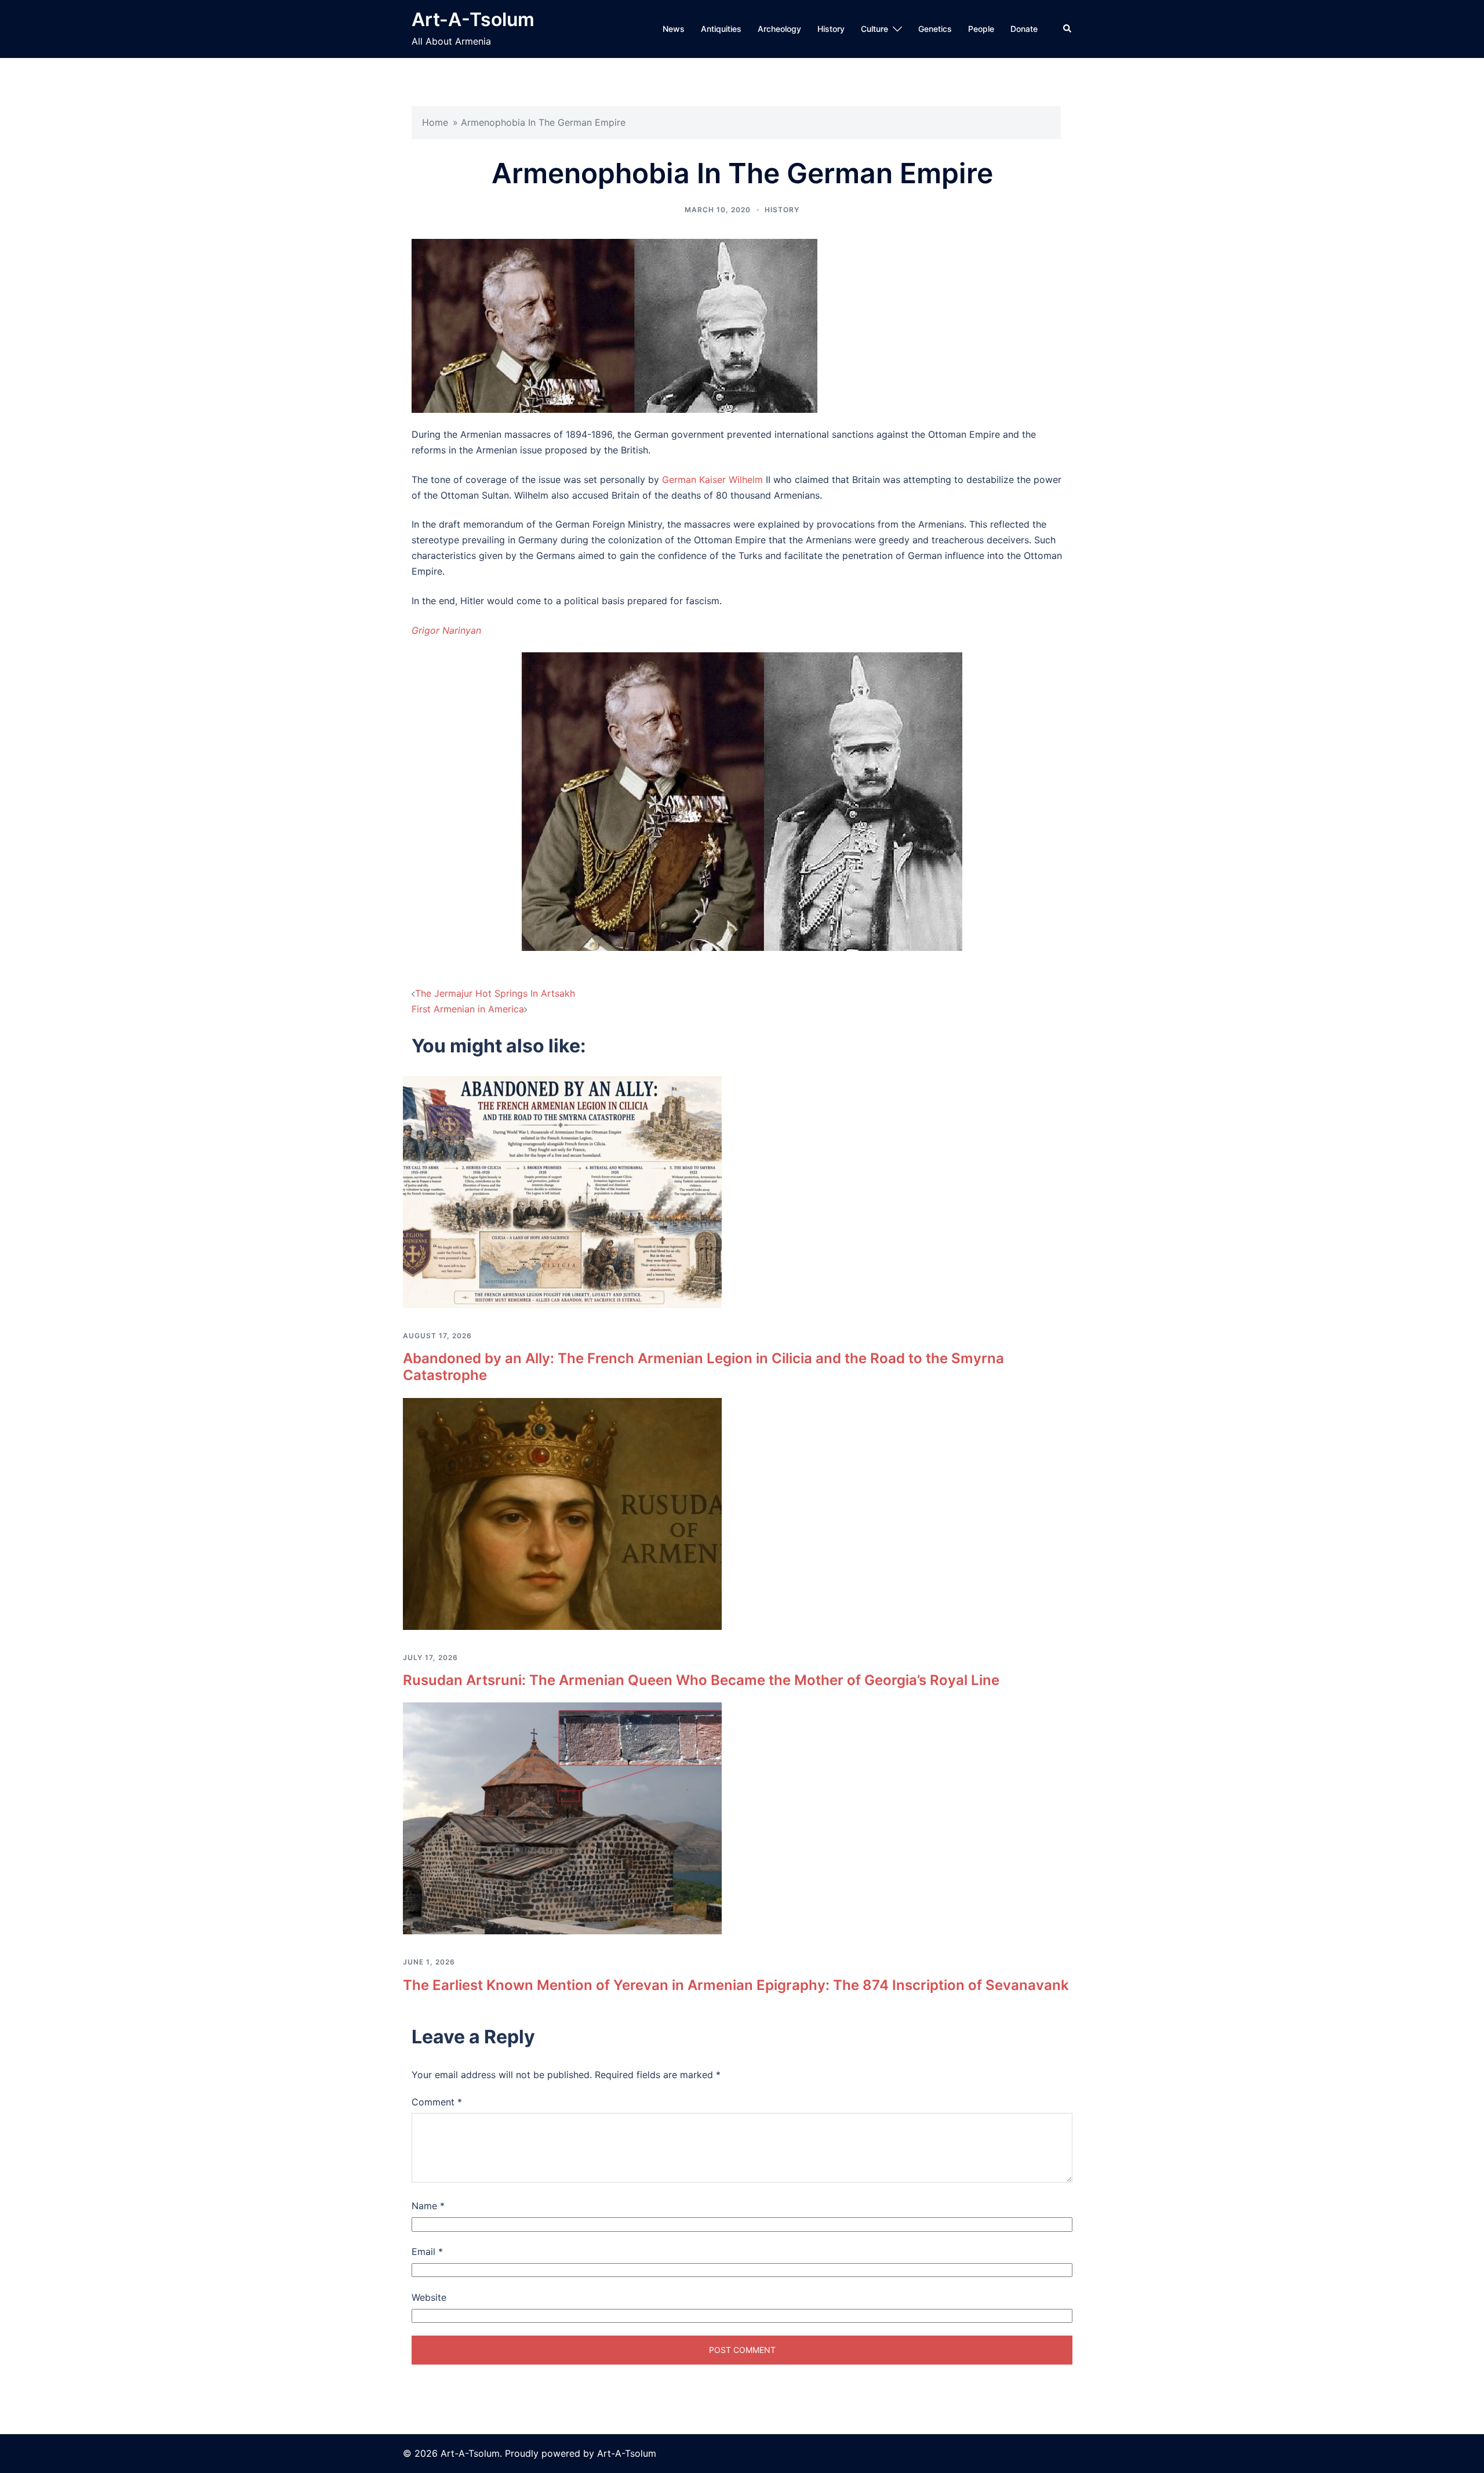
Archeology (779, 29)
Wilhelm (746, 480)
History (831, 29)
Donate (1024, 29)
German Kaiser (694, 480)
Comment (437, 2102)
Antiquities (721, 29)
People (981, 29)
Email (427, 2252)
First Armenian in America (468, 1009)
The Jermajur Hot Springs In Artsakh (495, 993)
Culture (874, 29)
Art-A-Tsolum (473, 19)
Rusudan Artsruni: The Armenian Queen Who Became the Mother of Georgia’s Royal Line (701, 1680)
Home (435, 122)
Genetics (935, 29)
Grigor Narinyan (446, 630)
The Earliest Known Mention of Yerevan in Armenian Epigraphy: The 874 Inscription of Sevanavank (736, 1985)
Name (428, 2206)
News (674, 29)
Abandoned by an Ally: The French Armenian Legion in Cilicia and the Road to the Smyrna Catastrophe (703, 1367)
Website (429, 2297)
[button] (1068, 29)
